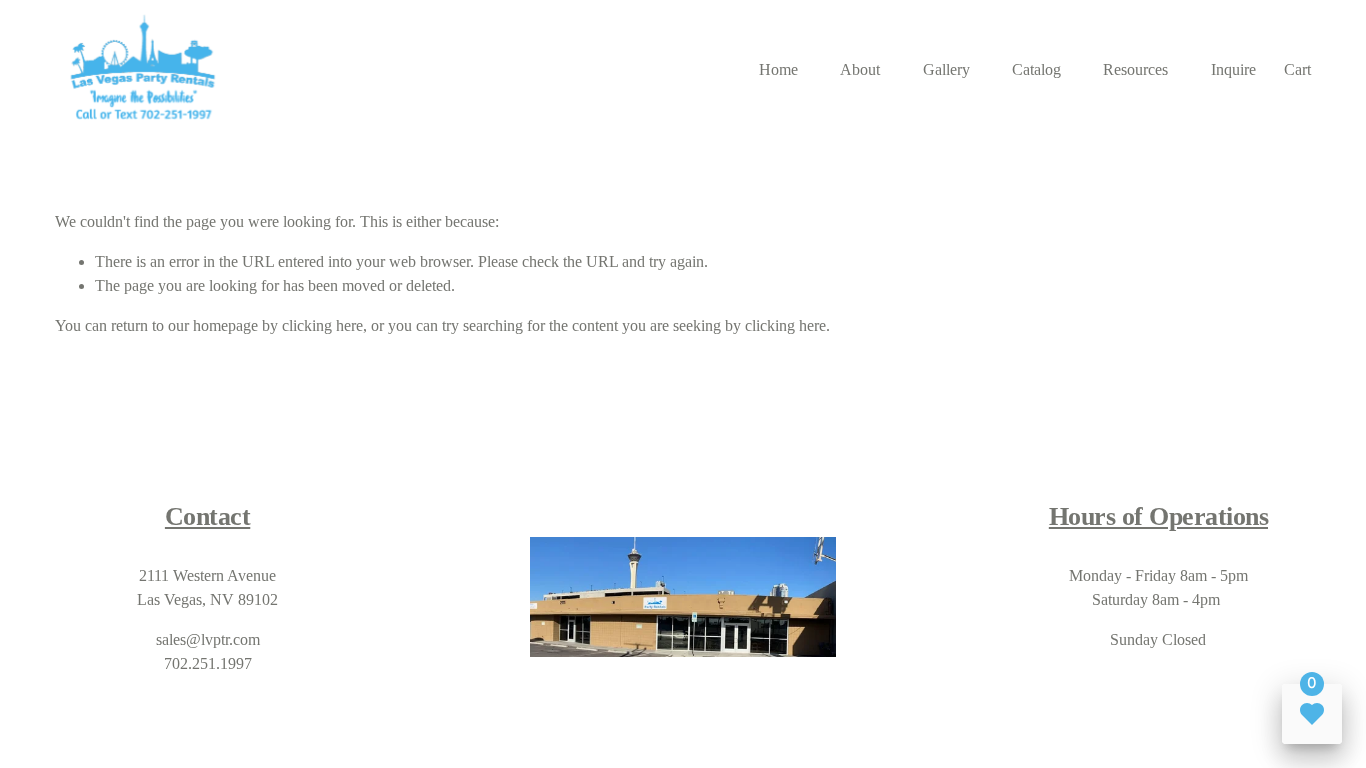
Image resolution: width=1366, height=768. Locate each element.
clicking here (322, 325)
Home (778, 69)
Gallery (946, 69)
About (860, 69)
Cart (1297, 69)
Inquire (1233, 69)
